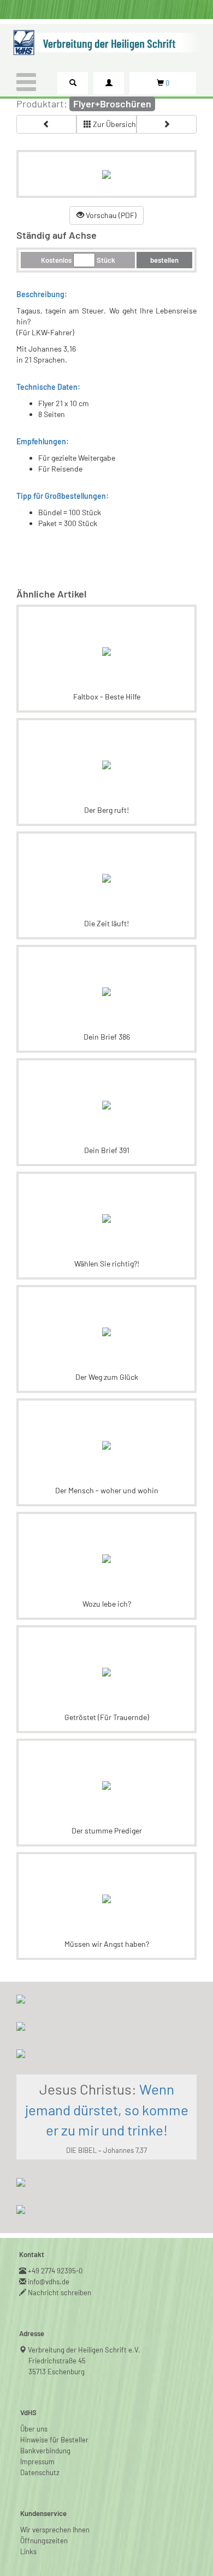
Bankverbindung (45, 2451)
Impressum (37, 2462)
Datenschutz (40, 2472)
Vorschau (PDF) (110, 215)
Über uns (34, 2429)
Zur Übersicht (114, 124)
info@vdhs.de (49, 2282)
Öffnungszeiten (44, 2541)
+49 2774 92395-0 (55, 2271)
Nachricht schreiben (60, 2293)
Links (28, 2551)
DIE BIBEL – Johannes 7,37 (106, 2150)
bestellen (164, 260)
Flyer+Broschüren (112, 104)
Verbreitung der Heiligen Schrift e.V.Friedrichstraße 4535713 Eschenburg (84, 2361)
